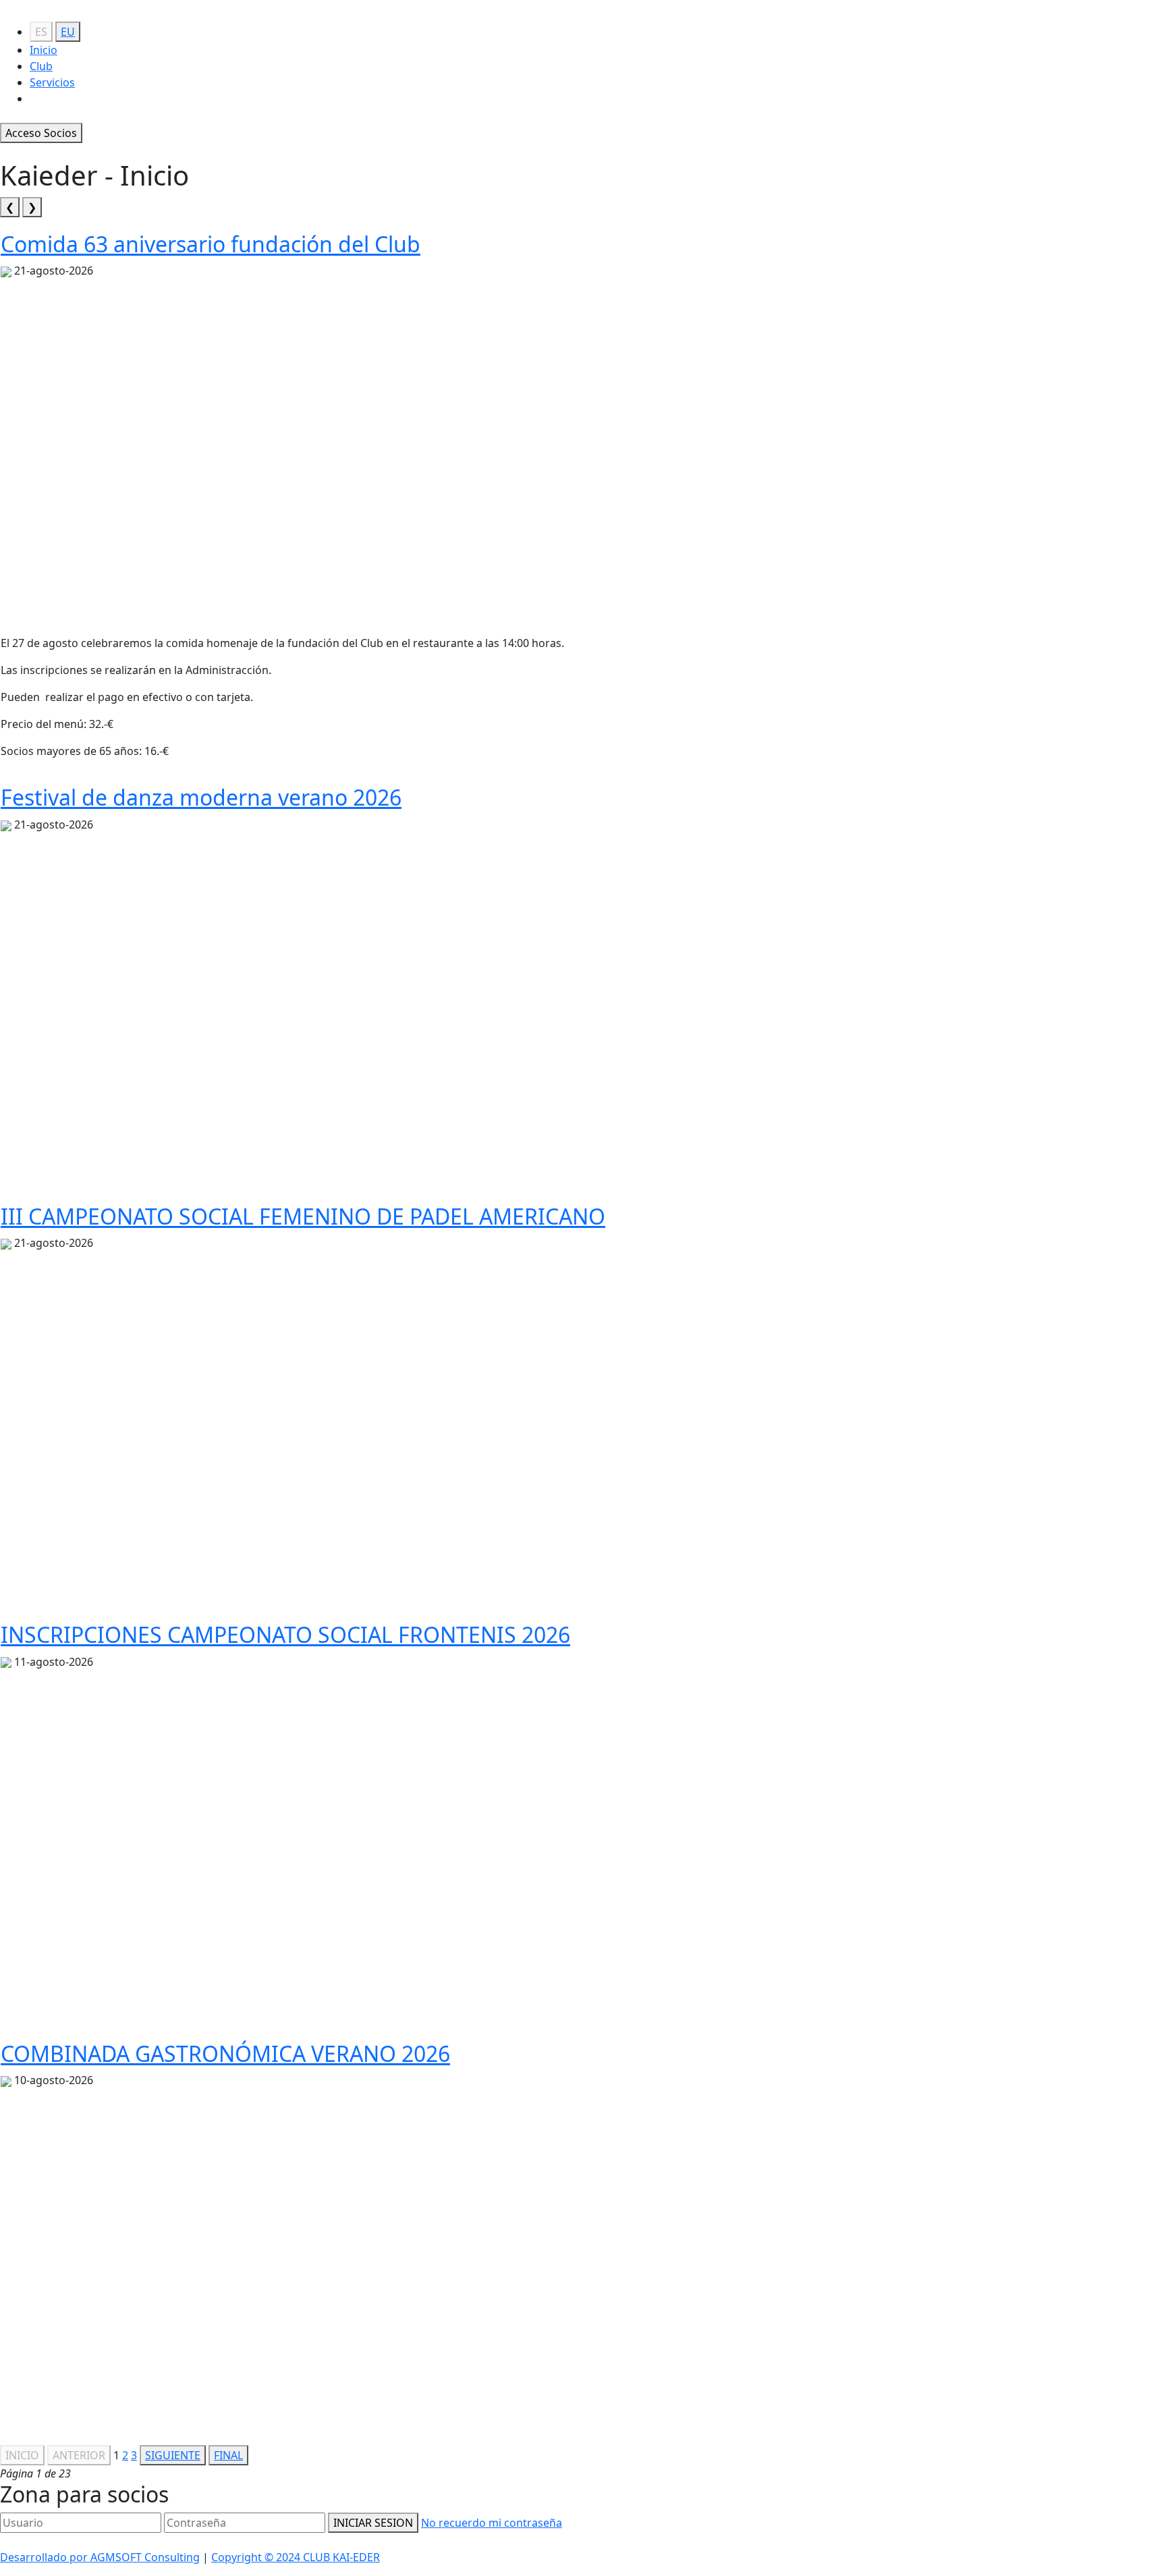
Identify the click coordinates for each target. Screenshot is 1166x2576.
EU (68, 32)
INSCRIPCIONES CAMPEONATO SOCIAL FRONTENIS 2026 (285, 1634)
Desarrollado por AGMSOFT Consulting (100, 2557)
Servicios (52, 82)
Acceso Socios (41, 133)
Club (41, 66)
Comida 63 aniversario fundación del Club (211, 244)
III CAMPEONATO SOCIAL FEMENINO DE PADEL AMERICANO (303, 1216)
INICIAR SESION (373, 2523)
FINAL (228, 2455)
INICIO (22, 2455)
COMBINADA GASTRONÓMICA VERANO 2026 (225, 2053)
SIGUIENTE (173, 2455)
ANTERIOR (79, 2455)
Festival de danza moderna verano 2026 (201, 797)
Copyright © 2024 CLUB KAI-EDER (296, 2557)
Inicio (44, 50)
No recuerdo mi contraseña (492, 2523)
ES (41, 32)
